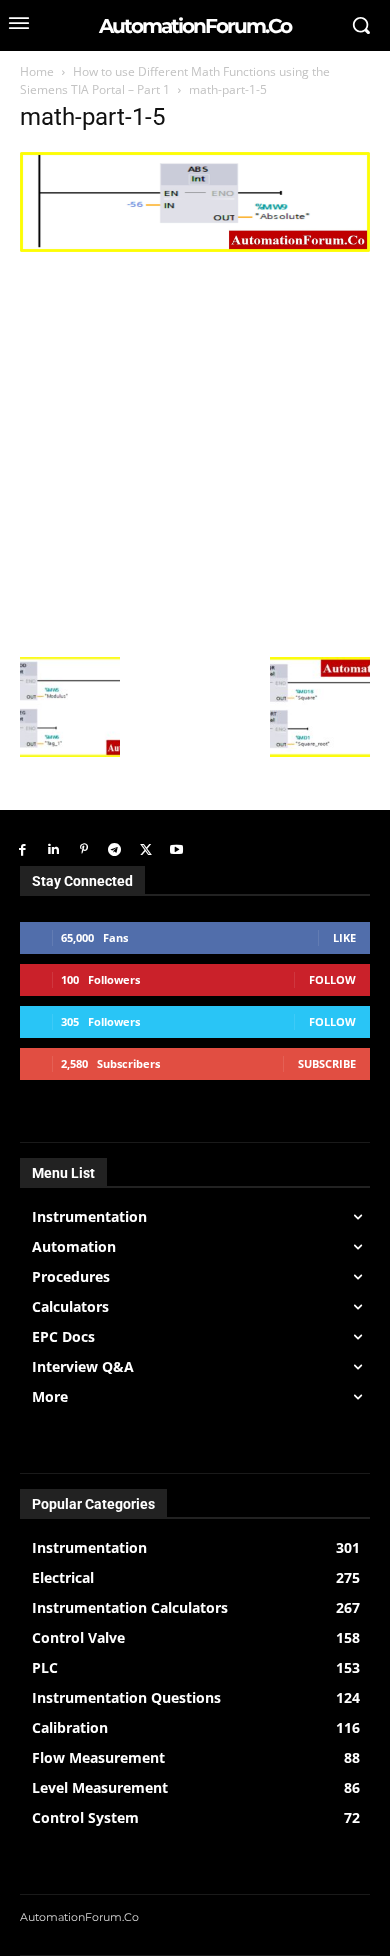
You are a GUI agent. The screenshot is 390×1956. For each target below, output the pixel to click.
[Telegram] (114, 850)
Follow (332, 979)
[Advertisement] (195, 452)
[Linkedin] (53, 850)
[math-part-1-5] (195, 246)
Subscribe (327, 1063)
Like (344, 937)
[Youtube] (176, 850)
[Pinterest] (84, 850)
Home (37, 71)
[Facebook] (22, 850)
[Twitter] (145, 850)
